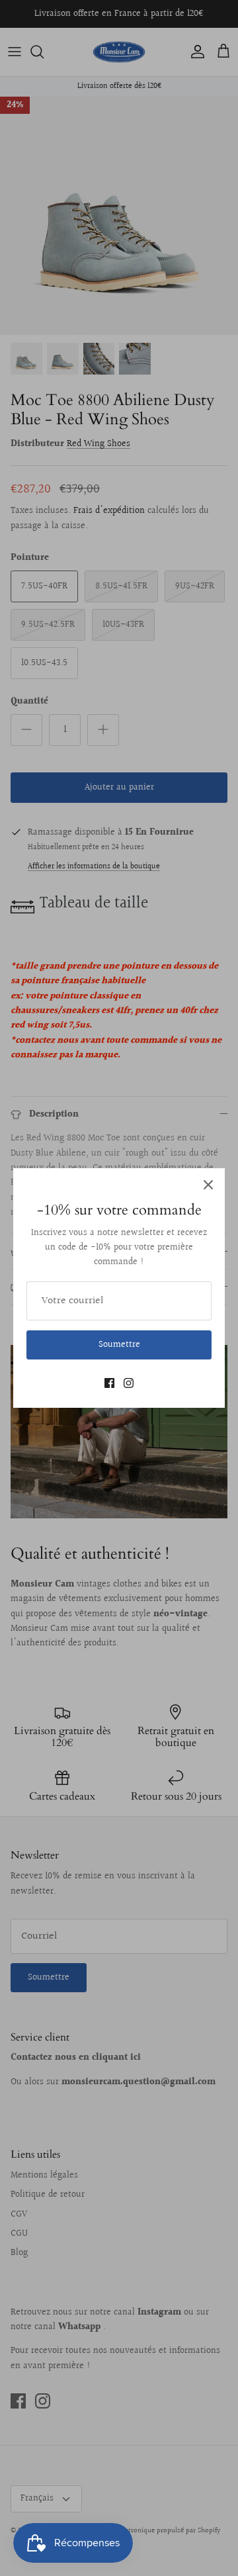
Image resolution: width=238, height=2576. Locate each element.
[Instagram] (129, 1383)
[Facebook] (109, 1383)
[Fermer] (208, 1185)
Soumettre (119, 1345)
